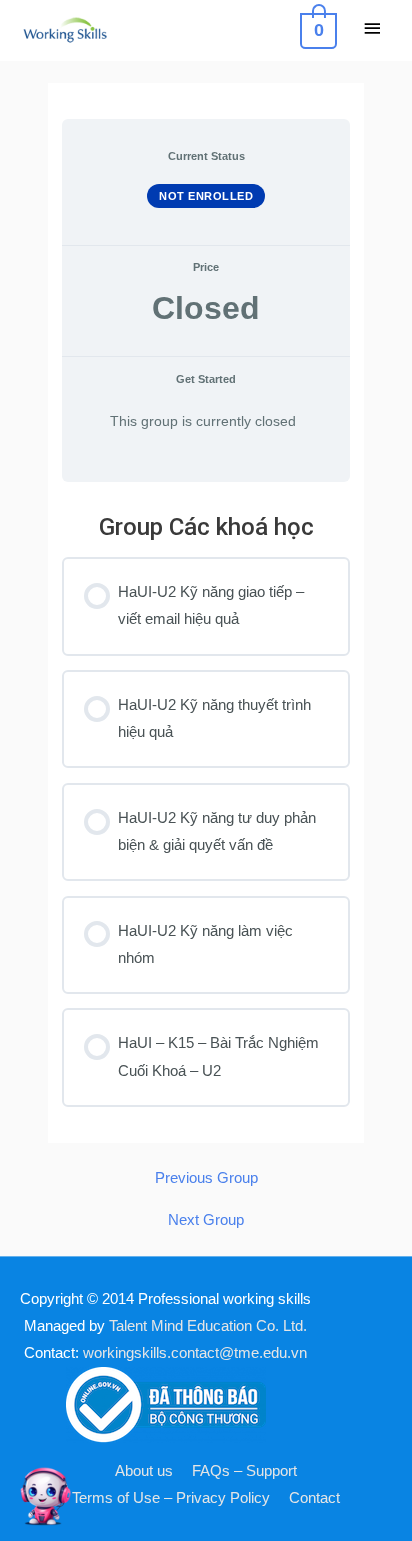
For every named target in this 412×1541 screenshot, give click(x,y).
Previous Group (206, 1178)
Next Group (206, 1220)
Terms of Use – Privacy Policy (171, 1498)
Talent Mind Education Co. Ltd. (208, 1326)
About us (144, 1471)
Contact (314, 1498)
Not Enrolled (206, 196)
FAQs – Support (244, 1471)
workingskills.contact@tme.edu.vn (195, 1353)
